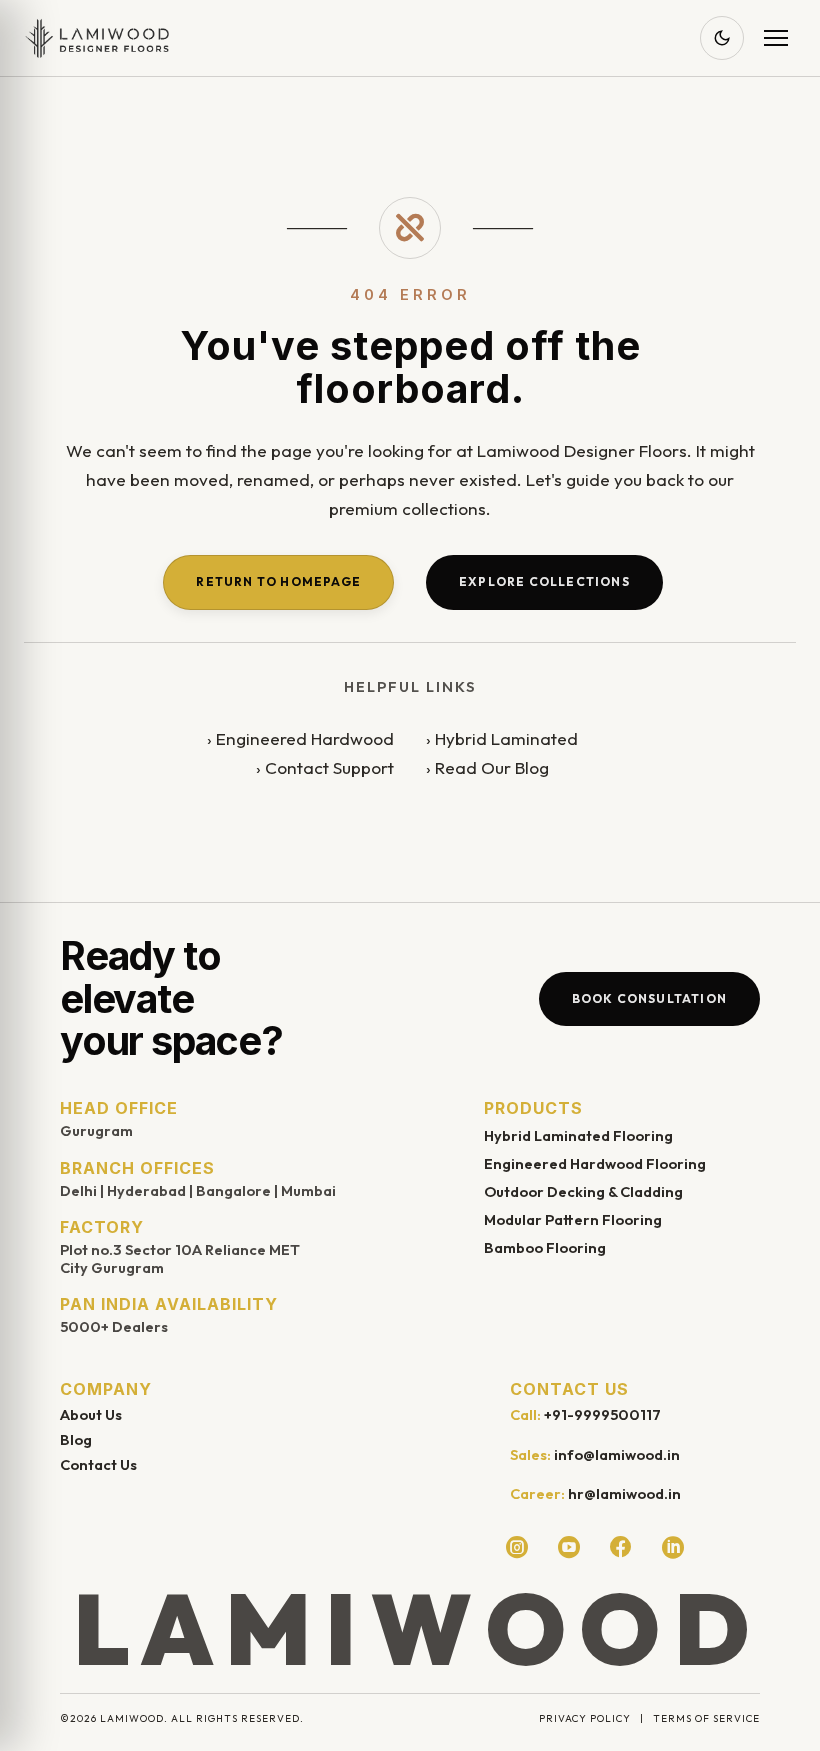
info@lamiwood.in (617, 1454)
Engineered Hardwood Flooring (595, 1163)
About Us (91, 1414)
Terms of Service (706, 1718)
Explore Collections (544, 581)
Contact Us (98, 1464)
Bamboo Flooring (545, 1247)
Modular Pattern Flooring (573, 1219)
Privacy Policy (585, 1718)
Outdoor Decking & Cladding (583, 1191)
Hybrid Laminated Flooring (578, 1135)
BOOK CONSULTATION (649, 998)
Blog (76, 1439)
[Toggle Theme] (722, 38)
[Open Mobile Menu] (776, 38)
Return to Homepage (278, 581)
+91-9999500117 (602, 1414)
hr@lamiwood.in (624, 1493)
